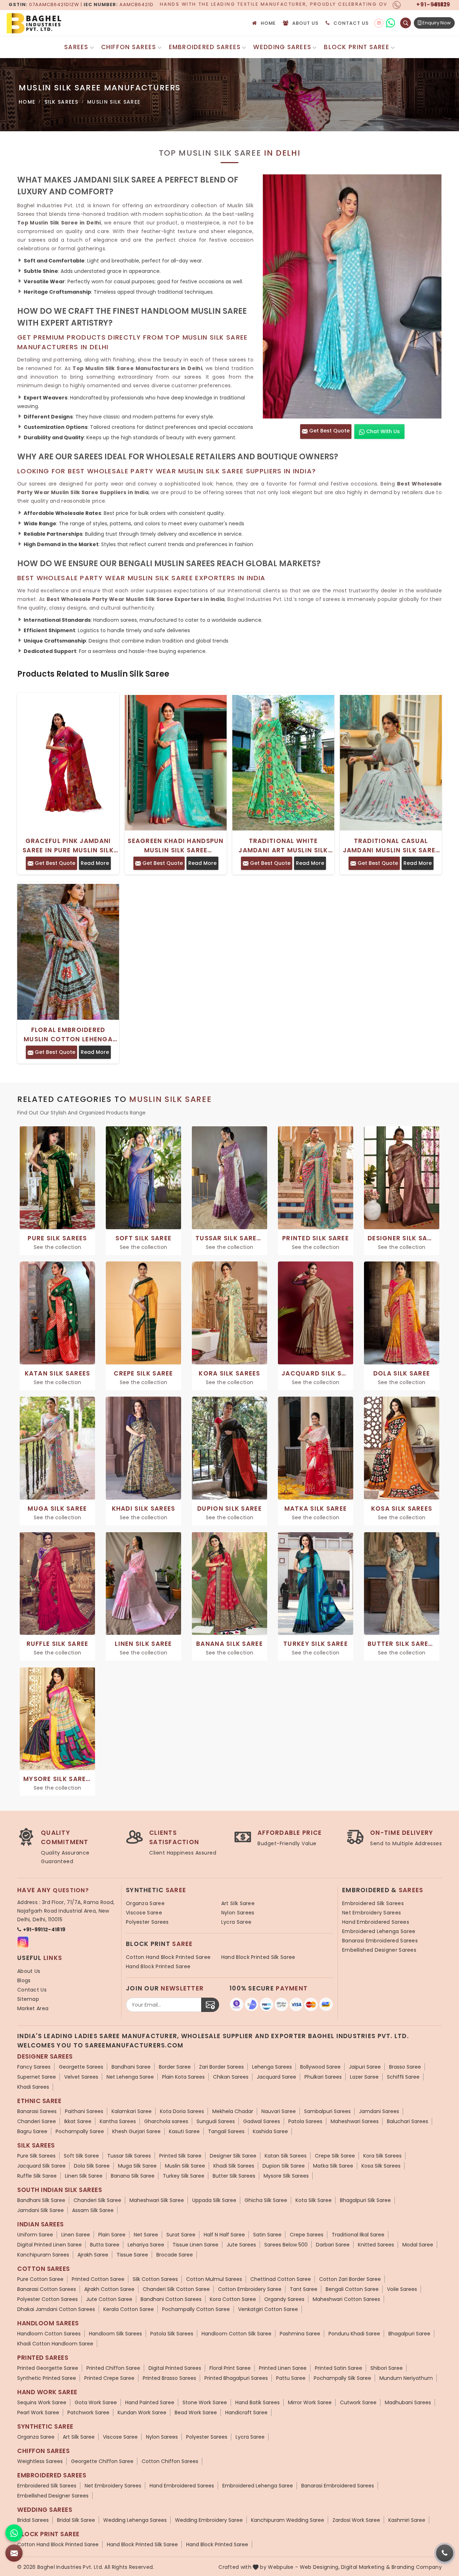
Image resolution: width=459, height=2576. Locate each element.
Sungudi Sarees (216, 2121)
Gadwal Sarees (262, 2121)
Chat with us (382, 431)
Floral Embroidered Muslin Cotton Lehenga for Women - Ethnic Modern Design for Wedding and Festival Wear (68, 1035)
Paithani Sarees (84, 2111)
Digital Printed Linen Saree (49, 2245)
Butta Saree (105, 2245)
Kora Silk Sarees (382, 2156)
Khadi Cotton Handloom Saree (55, 2344)
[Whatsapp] (390, 23)
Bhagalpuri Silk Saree (365, 2200)
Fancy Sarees (34, 2067)
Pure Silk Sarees (36, 2156)
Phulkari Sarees (323, 2077)
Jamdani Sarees (379, 2111)
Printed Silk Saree (180, 2156)
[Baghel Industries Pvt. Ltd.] (64, 23)
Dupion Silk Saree (284, 2166)
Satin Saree (267, 2235)
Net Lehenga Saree (130, 2077)
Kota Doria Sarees (182, 2111)
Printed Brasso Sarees (169, 2378)
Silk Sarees (61, 102)
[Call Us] (445, 2553)
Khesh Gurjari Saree (136, 2131)
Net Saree (146, 2235)
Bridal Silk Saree (76, 2520)
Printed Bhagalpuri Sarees (236, 2378)
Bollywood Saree (320, 2067)
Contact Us (351, 23)
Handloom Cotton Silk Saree (236, 2334)
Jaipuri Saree (365, 2067)
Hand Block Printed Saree (158, 1966)
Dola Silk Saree (92, 2166)
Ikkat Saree (78, 2121)
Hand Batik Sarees (257, 2402)
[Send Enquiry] (14, 2553)
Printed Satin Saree (339, 2368)
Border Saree (175, 2067)
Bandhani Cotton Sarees (171, 2299)
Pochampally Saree (80, 2131)
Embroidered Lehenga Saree (379, 1931)
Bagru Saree (32, 2131)
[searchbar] (406, 23)
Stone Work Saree (205, 2402)
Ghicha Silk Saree (266, 2200)
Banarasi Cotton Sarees (47, 2289)
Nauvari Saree (279, 2111)
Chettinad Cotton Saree (281, 2279)
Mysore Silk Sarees (286, 2176)
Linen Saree (76, 2235)
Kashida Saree (270, 2131)
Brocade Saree (175, 2255)
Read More (95, 863)
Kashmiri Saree (407, 2520)
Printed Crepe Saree (109, 2378)
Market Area (33, 2008)
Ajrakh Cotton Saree (109, 2289)
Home (268, 23)
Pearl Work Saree (38, 2412)
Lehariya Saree (146, 2245)
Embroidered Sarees (205, 47)
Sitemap (28, 1999)
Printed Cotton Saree (98, 2279)
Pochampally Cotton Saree (196, 2309)
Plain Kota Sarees (183, 2077)
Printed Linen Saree (283, 2368)
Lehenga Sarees (272, 2067)
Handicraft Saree (246, 2412)
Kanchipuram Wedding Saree (288, 2520)
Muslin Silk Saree (185, 2166)
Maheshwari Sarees (355, 2121)
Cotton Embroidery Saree (250, 2289)
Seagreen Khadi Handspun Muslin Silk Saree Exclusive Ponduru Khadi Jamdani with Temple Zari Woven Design (176, 846)
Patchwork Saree (88, 2412)
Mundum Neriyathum (406, 2378)
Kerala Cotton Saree (129, 2309)
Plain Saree (112, 2235)
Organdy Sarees (284, 2299)
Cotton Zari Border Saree (350, 2279)
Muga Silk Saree (137, 2166)
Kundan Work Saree (142, 2412)
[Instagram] (379, 23)
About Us (305, 23)
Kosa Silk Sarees (381, 2166)
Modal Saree (418, 2245)
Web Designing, (320, 2567)
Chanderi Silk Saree (97, 2200)
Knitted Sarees (376, 2245)
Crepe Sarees (307, 2235)
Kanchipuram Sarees (43, 2255)
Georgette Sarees (81, 2067)
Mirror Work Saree (310, 2402)
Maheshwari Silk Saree (157, 2200)
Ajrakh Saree (93, 2255)
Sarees (76, 47)
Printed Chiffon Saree (113, 2368)
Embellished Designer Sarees (379, 1950)
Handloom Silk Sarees (115, 2334)
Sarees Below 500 (286, 2245)
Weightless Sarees (40, 2461)
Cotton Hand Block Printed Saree (168, 1957)
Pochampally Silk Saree (342, 2378)
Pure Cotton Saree (40, 2279)
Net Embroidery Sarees (372, 1913)
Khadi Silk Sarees (234, 2166)
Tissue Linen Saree (195, 2245)
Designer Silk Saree (233, 2156)
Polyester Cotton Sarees (48, 2299)
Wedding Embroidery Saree (209, 2520)
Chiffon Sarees (129, 47)
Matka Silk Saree (333, 2166)
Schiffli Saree (403, 2077)
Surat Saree (181, 2235)
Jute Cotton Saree (109, 2299)
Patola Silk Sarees (172, 2334)
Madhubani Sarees (408, 2402)
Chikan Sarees (231, 2077)
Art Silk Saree (238, 1903)
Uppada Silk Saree (214, 2200)
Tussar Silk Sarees (129, 2156)
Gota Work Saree (96, 2402)
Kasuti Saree (184, 2131)
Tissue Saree (132, 2255)
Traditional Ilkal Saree (358, 2235)
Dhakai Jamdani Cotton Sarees (56, 2309)
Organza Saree (145, 1903)
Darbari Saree (333, 2245)
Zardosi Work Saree (356, 2520)
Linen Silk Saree (84, 2176)
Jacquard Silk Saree (41, 2166)
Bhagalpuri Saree (409, 2334)
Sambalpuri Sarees (327, 2111)
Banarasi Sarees (37, 2111)
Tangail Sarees (226, 2131)
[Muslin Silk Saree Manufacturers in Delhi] (352, 296)
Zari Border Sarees (221, 2067)
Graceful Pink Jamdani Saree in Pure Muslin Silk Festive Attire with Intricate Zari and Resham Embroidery (68, 846)
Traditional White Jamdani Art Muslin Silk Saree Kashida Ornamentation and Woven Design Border (283, 846)
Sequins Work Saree (42, 2402)
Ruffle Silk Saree (37, 2176)
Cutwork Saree (358, 2402)
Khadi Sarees (33, 2087)
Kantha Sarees (118, 2121)
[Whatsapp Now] (14, 2533)
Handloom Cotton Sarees (49, 2334)
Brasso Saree (405, 2067)
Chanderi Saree (37, 2121)
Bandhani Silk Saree (41, 2200)
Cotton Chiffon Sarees (170, 2461)
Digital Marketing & (366, 2567)
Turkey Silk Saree (184, 2176)
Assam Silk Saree (93, 2210)
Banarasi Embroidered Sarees (380, 1941)
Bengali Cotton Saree (352, 2289)
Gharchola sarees (166, 2121)
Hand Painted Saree (150, 2402)
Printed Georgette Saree (48, 2368)
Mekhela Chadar (233, 2111)
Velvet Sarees (81, 2077)
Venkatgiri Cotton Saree (268, 2309)
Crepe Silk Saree (335, 2156)
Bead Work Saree (196, 2412)
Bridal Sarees (33, 2520)
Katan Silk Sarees (286, 2156)
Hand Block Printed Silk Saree (258, 1957)
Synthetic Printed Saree (47, 2378)
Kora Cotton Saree (233, 2299)
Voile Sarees (402, 2289)
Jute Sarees (241, 2245)
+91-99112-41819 (44, 1929)
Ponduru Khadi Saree (354, 2334)
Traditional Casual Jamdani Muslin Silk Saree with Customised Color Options (391, 846)
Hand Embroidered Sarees (376, 1922)
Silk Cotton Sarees (155, 2279)
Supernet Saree (37, 2077)
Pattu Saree (291, 2378)
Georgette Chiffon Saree (102, 2461)
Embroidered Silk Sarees (373, 1903)
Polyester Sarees (147, 1922)
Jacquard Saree (276, 2077)
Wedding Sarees (282, 47)
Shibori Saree (387, 2368)
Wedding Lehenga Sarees (135, 2520)
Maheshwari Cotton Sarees (346, 2299)
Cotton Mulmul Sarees (214, 2279)
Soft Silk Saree (81, 2156)
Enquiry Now (436, 23)
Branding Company (417, 2567)
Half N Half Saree (224, 2235)
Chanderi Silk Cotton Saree (176, 2289)
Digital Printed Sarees (175, 2368)
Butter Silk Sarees (234, 2176)
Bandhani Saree (131, 2067)
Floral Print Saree (230, 2368)
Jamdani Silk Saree (41, 2210)
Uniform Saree (35, 2235)
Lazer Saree (364, 2077)
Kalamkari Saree (132, 2111)
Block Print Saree (357, 47)
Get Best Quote (329, 431)
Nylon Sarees (238, 1913)
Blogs (24, 1980)
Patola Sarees (305, 2121)
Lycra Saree (236, 1922)
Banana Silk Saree (133, 2176)
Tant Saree (304, 2289)
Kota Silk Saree (314, 2200)
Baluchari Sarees (408, 2121)
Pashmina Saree (300, 2334)
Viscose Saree (144, 1913)
